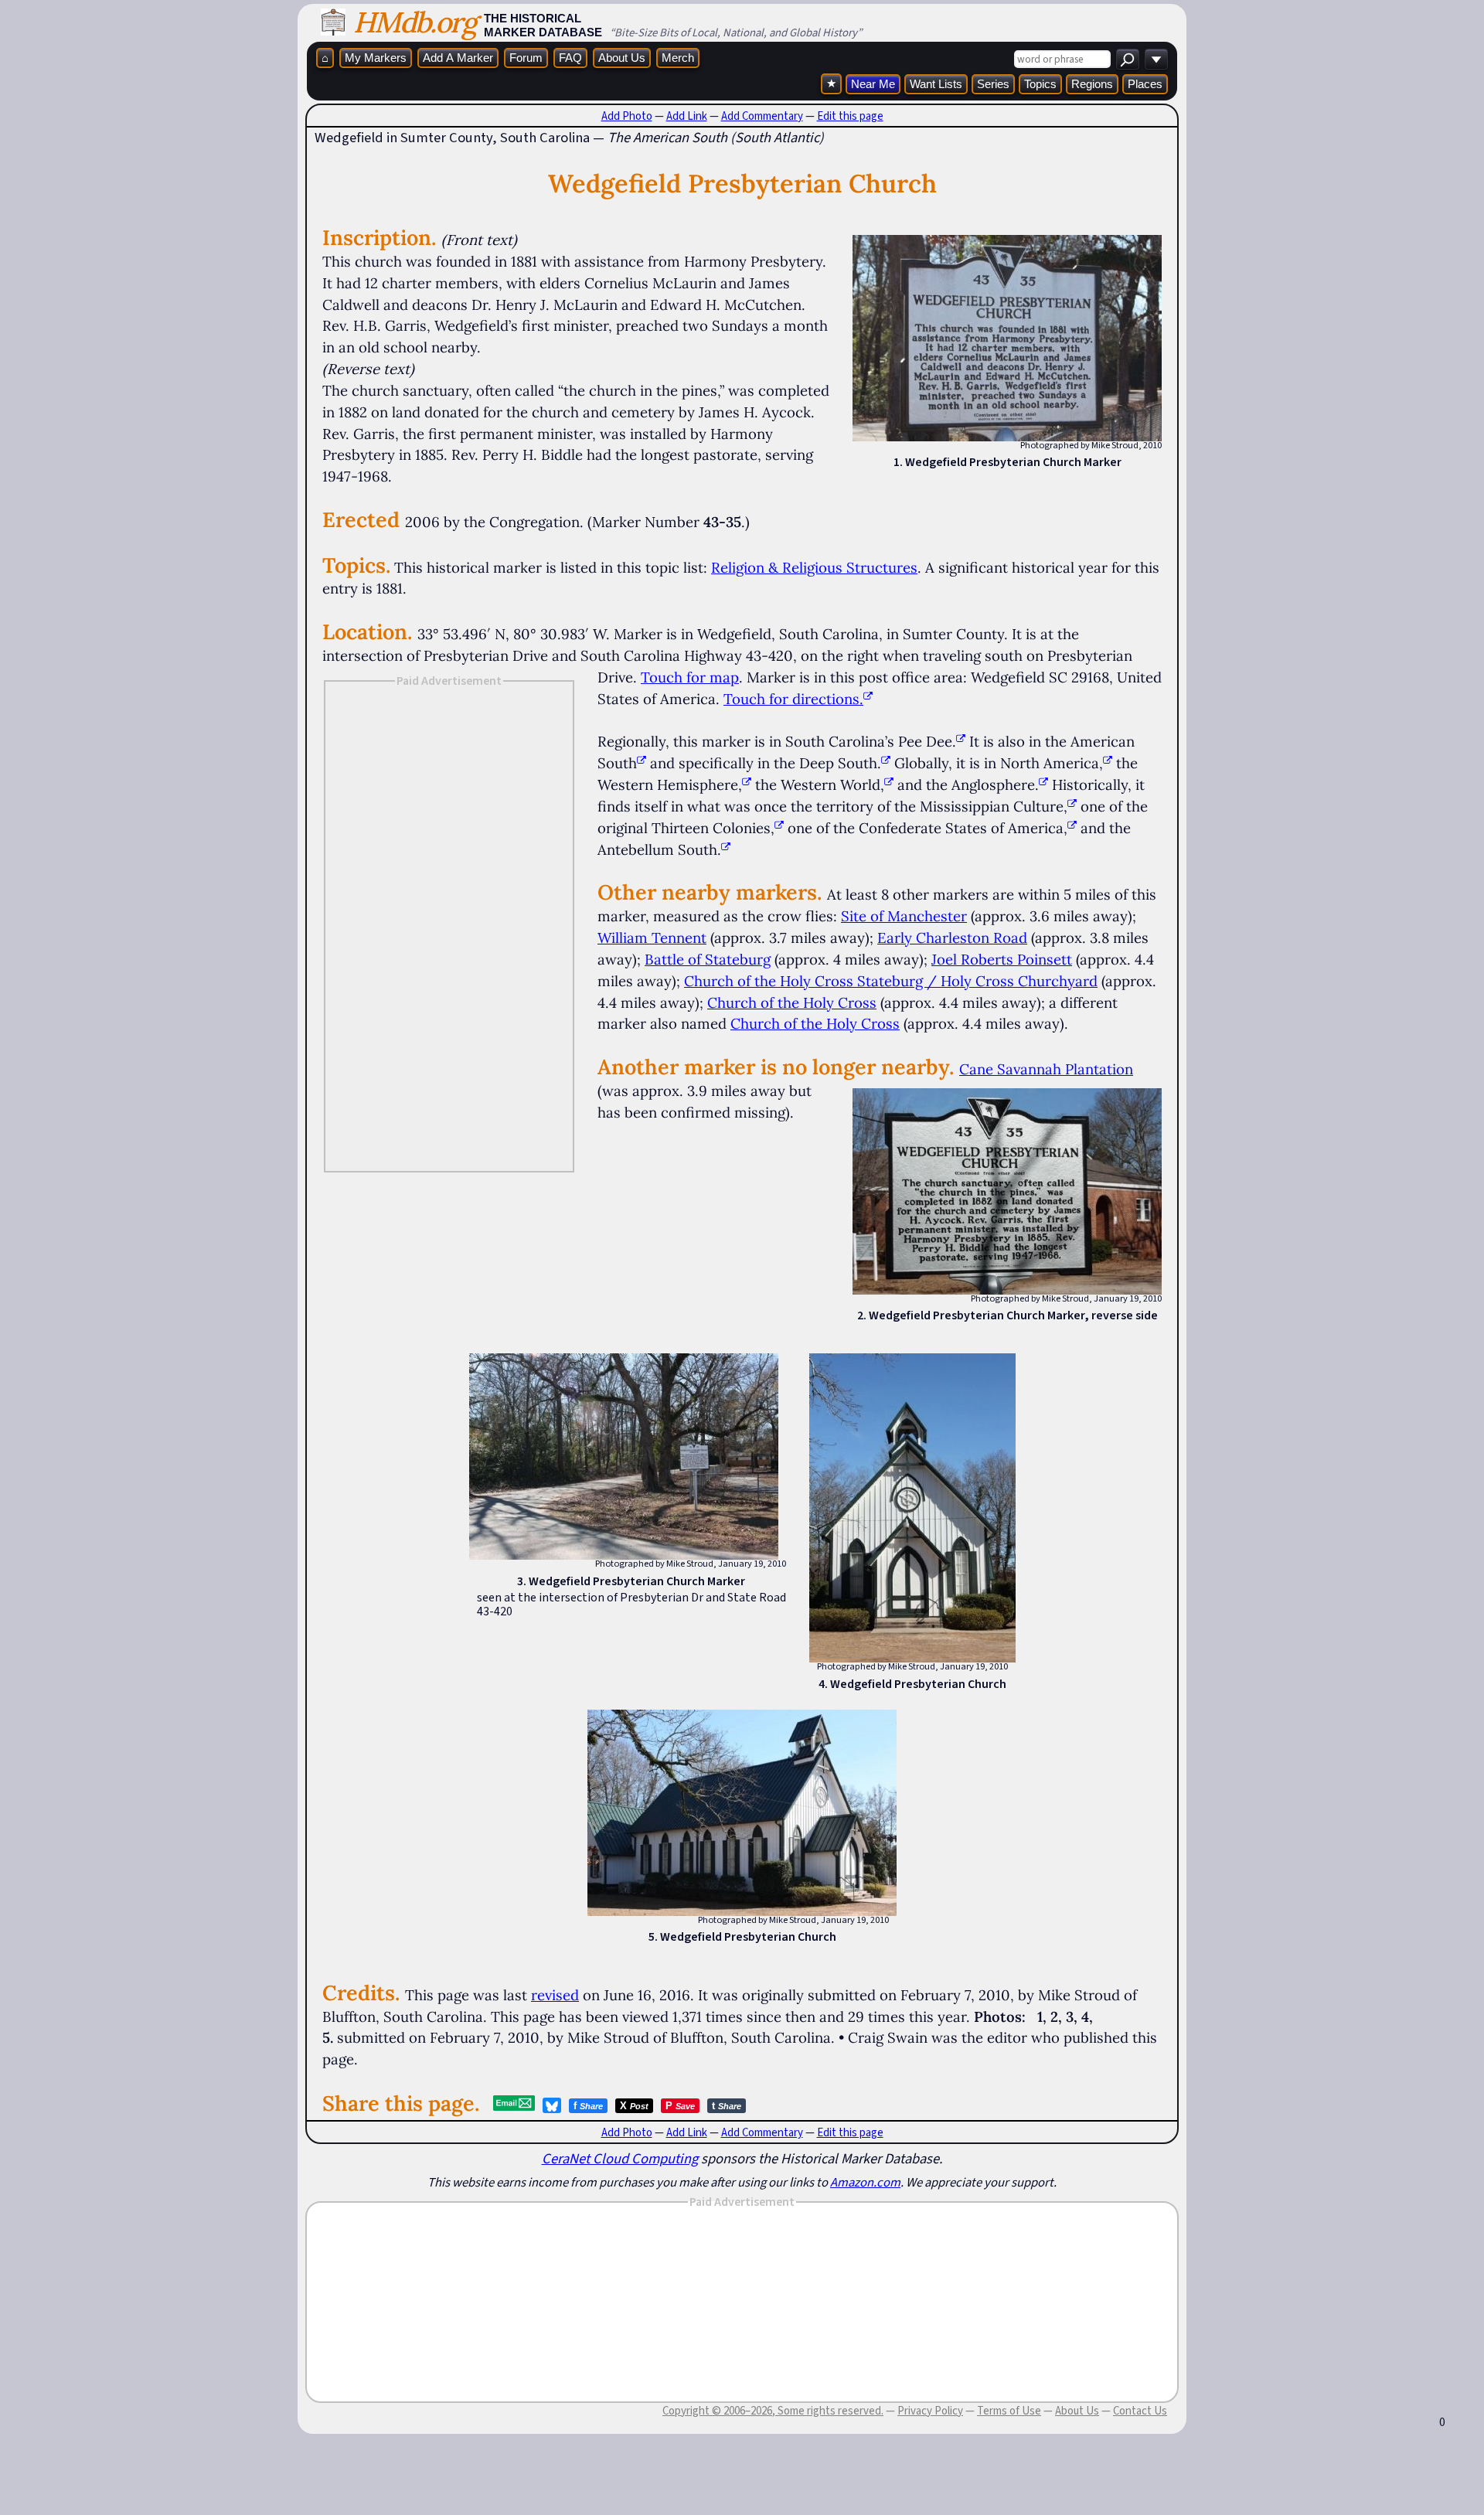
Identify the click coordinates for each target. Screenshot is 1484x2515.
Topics (1040, 84)
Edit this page (850, 116)
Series (993, 84)
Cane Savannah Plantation (1046, 1069)
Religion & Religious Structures (814, 567)
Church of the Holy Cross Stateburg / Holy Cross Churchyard (891, 981)
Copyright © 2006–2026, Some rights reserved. (773, 2411)
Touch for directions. (793, 699)
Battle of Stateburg (708, 959)
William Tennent (652, 938)
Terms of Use (1009, 2411)
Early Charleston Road (952, 938)
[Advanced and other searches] (1156, 59)
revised (555, 1995)
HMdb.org (415, 22)
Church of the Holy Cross (792, 1002)
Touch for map (690, 677)
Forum (526, 58)
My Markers (376, 58)
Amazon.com (865, 2182)
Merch (678, 58)
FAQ (570, 58)
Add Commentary (762, 116)
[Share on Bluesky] (552, 2105)
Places (1145, 84)
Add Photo (627, 116)
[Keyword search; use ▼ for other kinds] (1128, 59)
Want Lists (936, 84)
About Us (622, 58)
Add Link (687, 116)
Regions (1092, 84)
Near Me (873, 84)
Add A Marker (458, 58)
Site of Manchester (904, 916)
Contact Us (1140, 2411)
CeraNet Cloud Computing (620, 2158)
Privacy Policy (930, 2411)
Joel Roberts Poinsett (1002, 959)
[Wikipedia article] (961, 741)
